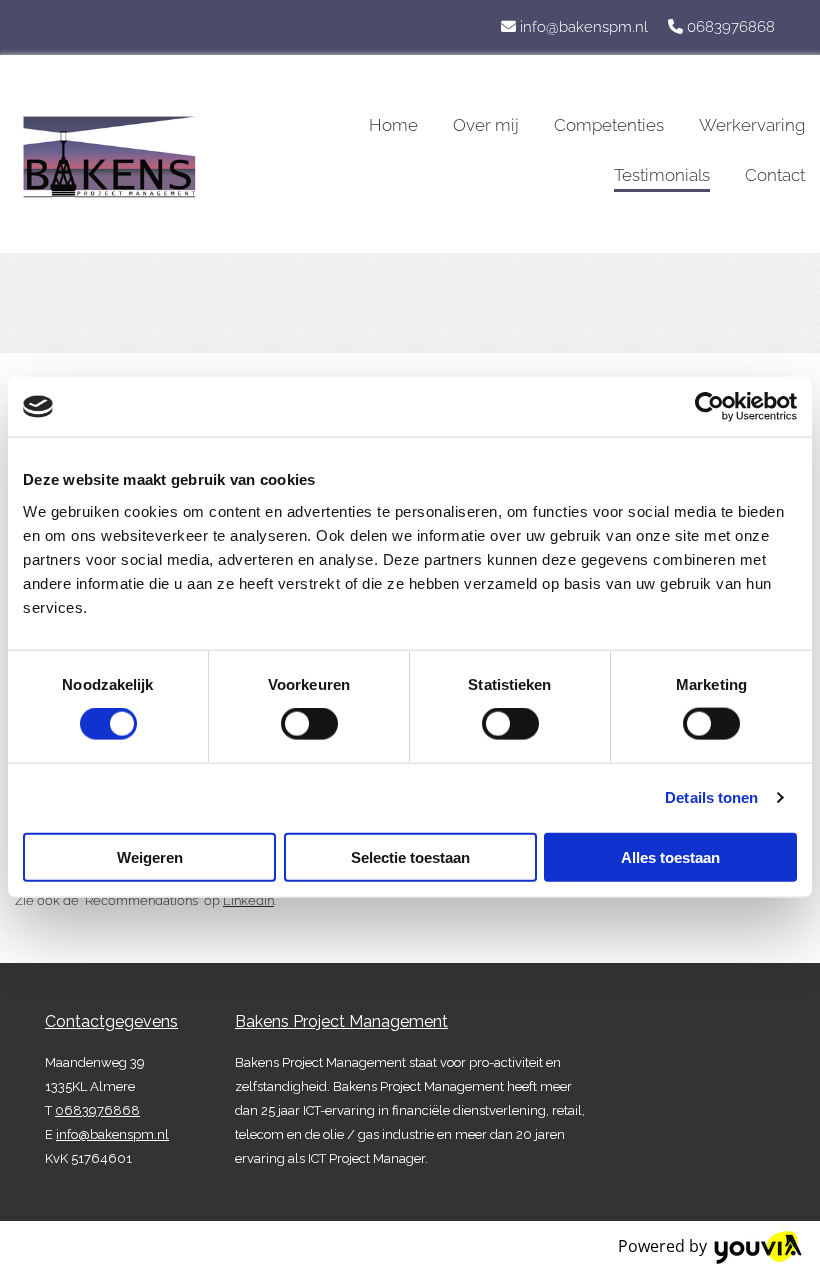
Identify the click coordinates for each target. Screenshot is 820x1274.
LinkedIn (248, 900)
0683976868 (731, 27)
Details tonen (711, 797)
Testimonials (662, 175)
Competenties (609, 125)
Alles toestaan (670, 856)
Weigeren (150, 856)
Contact (775, 175)
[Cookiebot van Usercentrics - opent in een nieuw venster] (709, 407)
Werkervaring (752, 125)
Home (393, 125)
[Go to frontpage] (136, 157)
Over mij (486, 125)
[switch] (309, 724)
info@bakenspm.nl (584, 27)
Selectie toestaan (410, 856)
